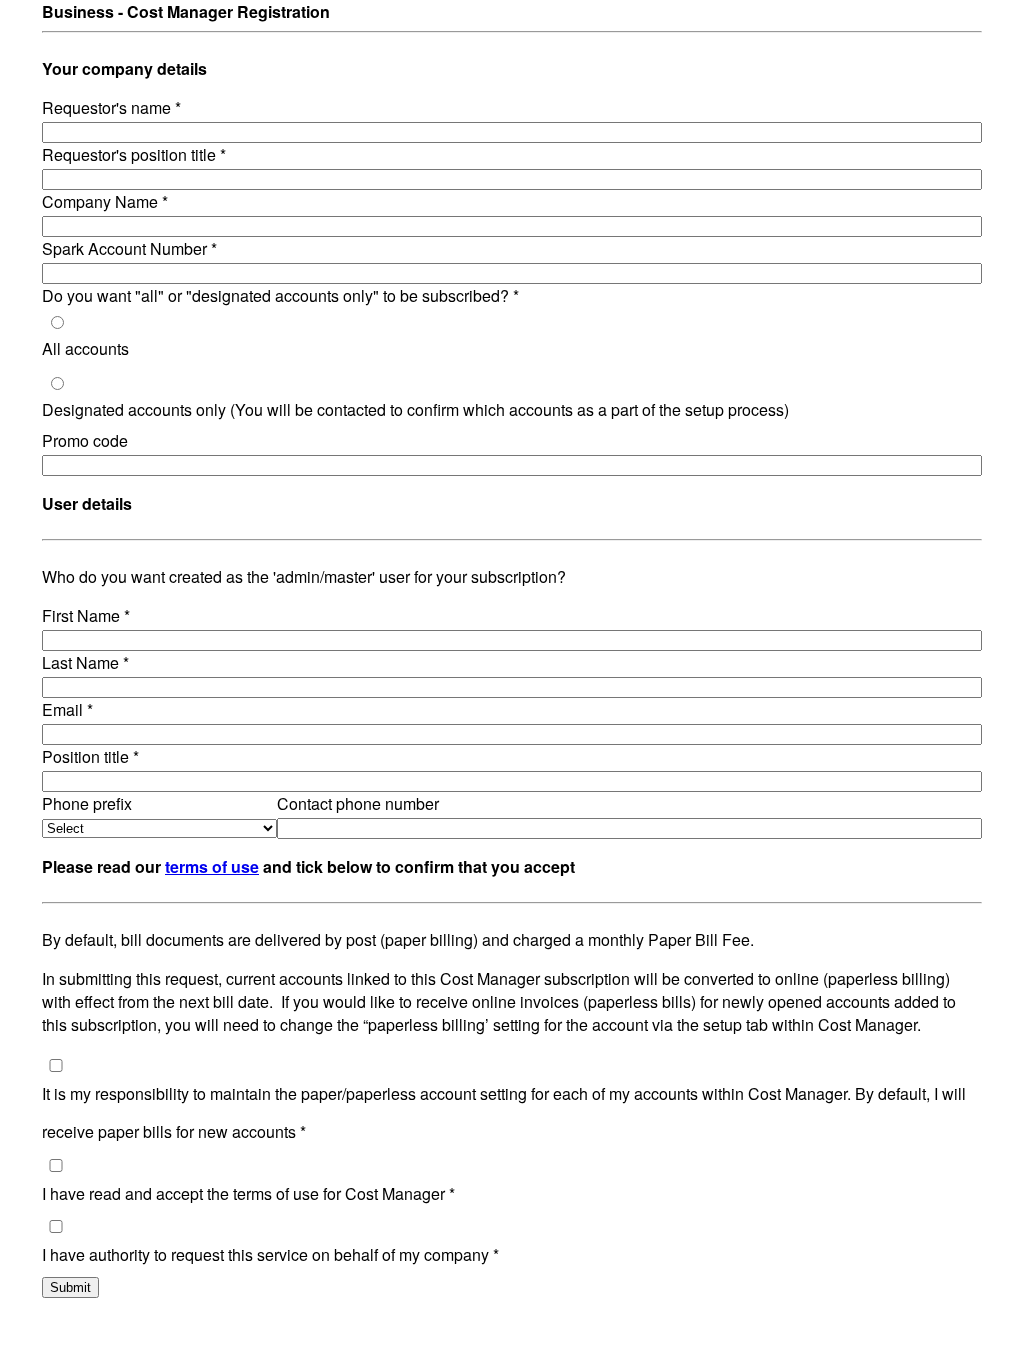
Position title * (90, 756)
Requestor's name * (111, 107)
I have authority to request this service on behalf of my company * (270, 1254)
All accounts (85, 348)
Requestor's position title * (134, 154)
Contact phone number (358, 803)
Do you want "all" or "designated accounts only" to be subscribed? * (280, 295)
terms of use (212, 866)
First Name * (86, 615)
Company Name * (105, 201)
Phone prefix (87, 803)
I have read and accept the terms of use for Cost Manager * (248, 1193)
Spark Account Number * (129, 248)
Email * (67, 709)
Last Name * (85, 662)
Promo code (85, 440)
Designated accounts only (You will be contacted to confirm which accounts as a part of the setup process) (415, 409)
